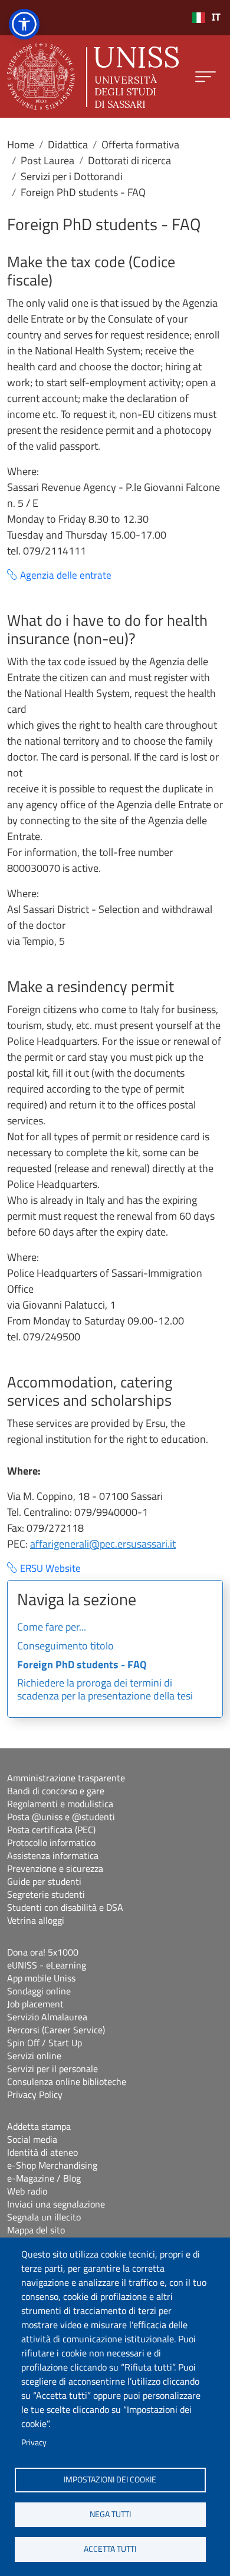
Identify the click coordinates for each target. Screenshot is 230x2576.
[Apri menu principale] (206, 77)
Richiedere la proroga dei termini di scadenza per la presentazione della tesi (105, 1690)
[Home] (93, 77)
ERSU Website (50, 1568)
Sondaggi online (39, 1991)
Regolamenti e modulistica (60, 1804)
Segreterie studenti (46, 1894)
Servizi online (34, 2056)
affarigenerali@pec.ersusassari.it (103, 1544)
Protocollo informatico (51, 1843)
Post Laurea (47, 160)
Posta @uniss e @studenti (61, 1817)
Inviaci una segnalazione (56, 2204)
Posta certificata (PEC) (51, 1830)
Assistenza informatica (53, 1855)
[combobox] (206, 18)
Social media (32, 2139)
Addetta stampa (39, 2126)
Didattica (68, 145)
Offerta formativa (140, 145)
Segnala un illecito (44, 2217)
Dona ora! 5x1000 (43, 1952)
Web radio (27, 2191)
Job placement (35, 2004)
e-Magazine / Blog (44, 2178)
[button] (24, 24)
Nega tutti (110, 2514)
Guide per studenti (44, 1881)
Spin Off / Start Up (45, 2043)
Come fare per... (52, 1628)
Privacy (34, 2442)
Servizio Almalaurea (47, 2017)
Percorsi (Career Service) (56, 2030)
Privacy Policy (35, 2094)
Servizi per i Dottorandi (72, 176)
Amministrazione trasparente (66, 1778)
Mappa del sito (36, 2230)
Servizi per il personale (52, 2069)
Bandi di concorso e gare (56, 1791)
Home (21, 145)
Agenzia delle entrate (66, 575)
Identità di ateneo (42, 2152)
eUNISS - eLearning (47, 1965)
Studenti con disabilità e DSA (65, 1907)
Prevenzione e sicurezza (55, 1868)
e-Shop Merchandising (52, 2165)
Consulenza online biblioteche (67, 2082)
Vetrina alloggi (36, 1920)
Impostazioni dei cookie (110, 2479)
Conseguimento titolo (65, 1646)
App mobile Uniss (41, 1978)
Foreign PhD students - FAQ (82, 1665)
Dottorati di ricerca (129, 160)
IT (216, 17)
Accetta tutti (110, 2549)
